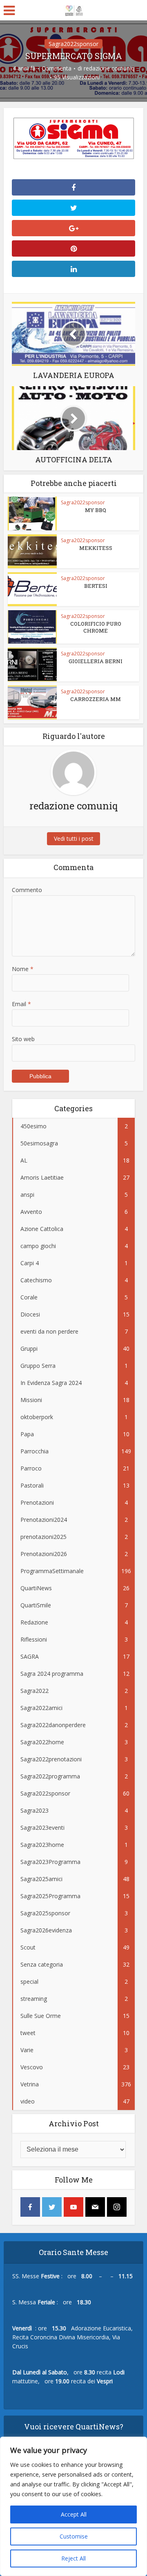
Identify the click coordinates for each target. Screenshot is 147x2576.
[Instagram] (117, 2207)
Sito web (23, 1039)
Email (21, 1004)
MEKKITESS (96, 548)
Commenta (57, 68)
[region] (73, 2506)
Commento (27, 890)
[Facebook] (30, 2207)
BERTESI (96, 586)
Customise (74, 2536)
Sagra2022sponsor (73, 44)
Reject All (73, 2558)
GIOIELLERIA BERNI (96, 661)
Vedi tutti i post (74, 839)
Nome (23, 969)
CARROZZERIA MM (96, 699)
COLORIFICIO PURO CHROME (96, 627)
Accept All (74, 2514)
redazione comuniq (109, 68)
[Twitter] (52, 2207)
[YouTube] (73, 2207)
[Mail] (95, 2207)
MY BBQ (96, 510)
